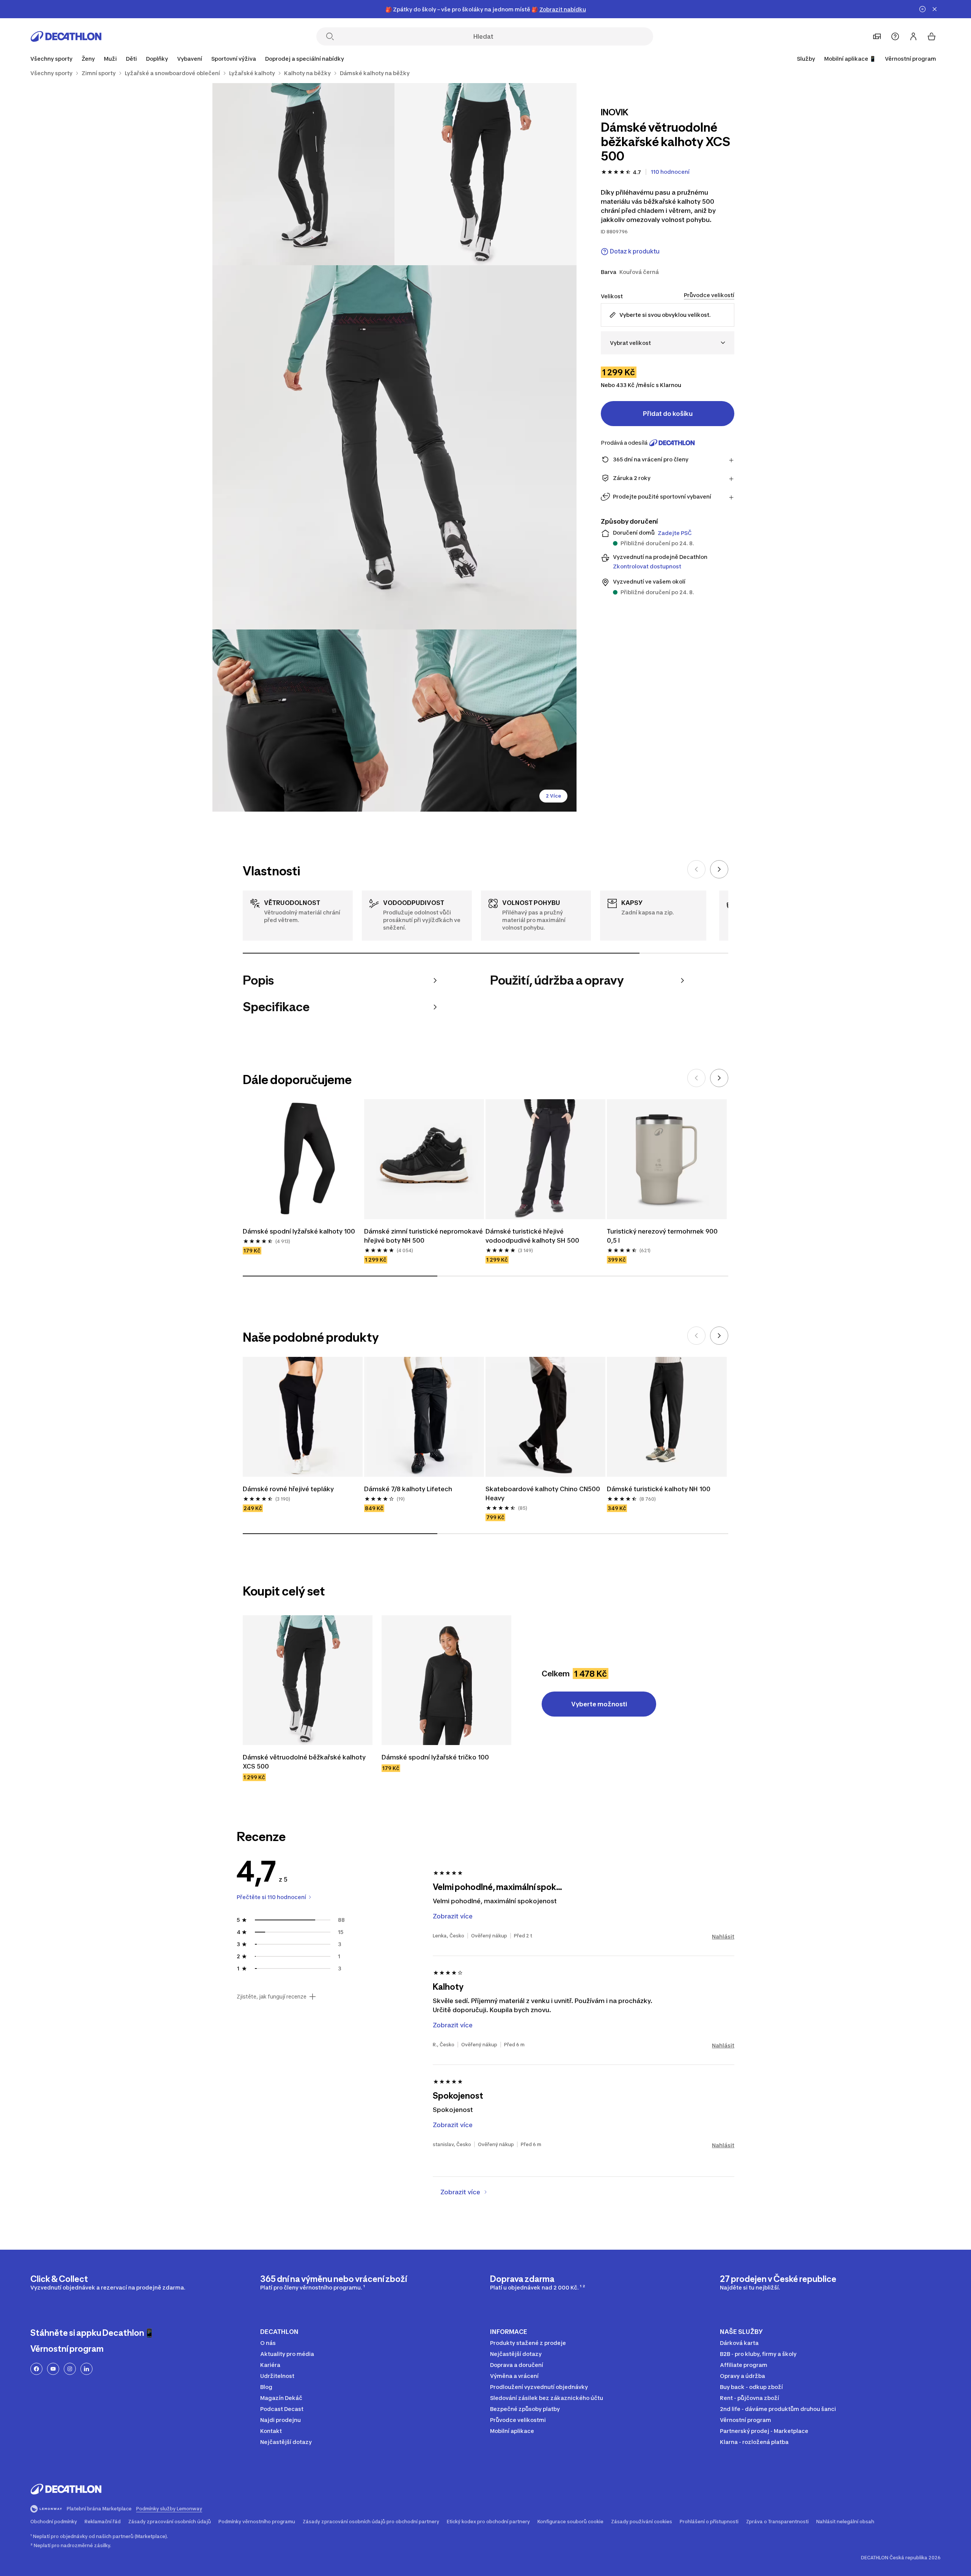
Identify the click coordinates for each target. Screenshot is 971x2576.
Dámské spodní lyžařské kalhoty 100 (299, 1231)
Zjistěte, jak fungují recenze (272, 1997)
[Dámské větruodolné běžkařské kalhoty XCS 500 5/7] (485, 721)
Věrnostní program (911, 59)
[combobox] (668, 343)
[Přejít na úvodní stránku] (66, 36)
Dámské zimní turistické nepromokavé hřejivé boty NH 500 (424, 1236)
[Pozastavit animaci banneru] (922, 9)
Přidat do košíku (668, 414)
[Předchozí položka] (696, 869)
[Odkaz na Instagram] (70, 2369)
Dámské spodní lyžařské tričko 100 (435, 1757)
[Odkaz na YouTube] (53, 2369)
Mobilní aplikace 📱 (850, 59)
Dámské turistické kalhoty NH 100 (659, 1489)
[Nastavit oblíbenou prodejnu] (877, 36)
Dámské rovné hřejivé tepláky (288, 1489)
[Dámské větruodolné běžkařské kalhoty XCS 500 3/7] (394, 447)
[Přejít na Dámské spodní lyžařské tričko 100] (446, 1680)
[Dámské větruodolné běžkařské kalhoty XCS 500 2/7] (303, 174)
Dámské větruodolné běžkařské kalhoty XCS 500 (305, 1762)
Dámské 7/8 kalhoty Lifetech (408, 1489)
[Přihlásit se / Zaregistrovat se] (913, 36)
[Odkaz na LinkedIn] (86, 2369)
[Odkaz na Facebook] (36, 2369)
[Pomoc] (895, 36)
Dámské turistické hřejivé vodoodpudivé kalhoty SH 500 (532, 1236)
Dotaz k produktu (635, 251)
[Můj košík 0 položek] (932, 36)
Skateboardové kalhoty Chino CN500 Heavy (544, 1493)
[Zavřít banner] (935, 9)
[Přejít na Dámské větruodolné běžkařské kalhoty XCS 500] (308, 1680)
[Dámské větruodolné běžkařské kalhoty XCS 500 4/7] (303, 721)
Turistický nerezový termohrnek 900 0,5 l (663, 1236)
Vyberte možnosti (599, 1704)
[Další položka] (719, 869)
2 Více (553, 796)
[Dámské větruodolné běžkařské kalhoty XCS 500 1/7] (485, 174)
